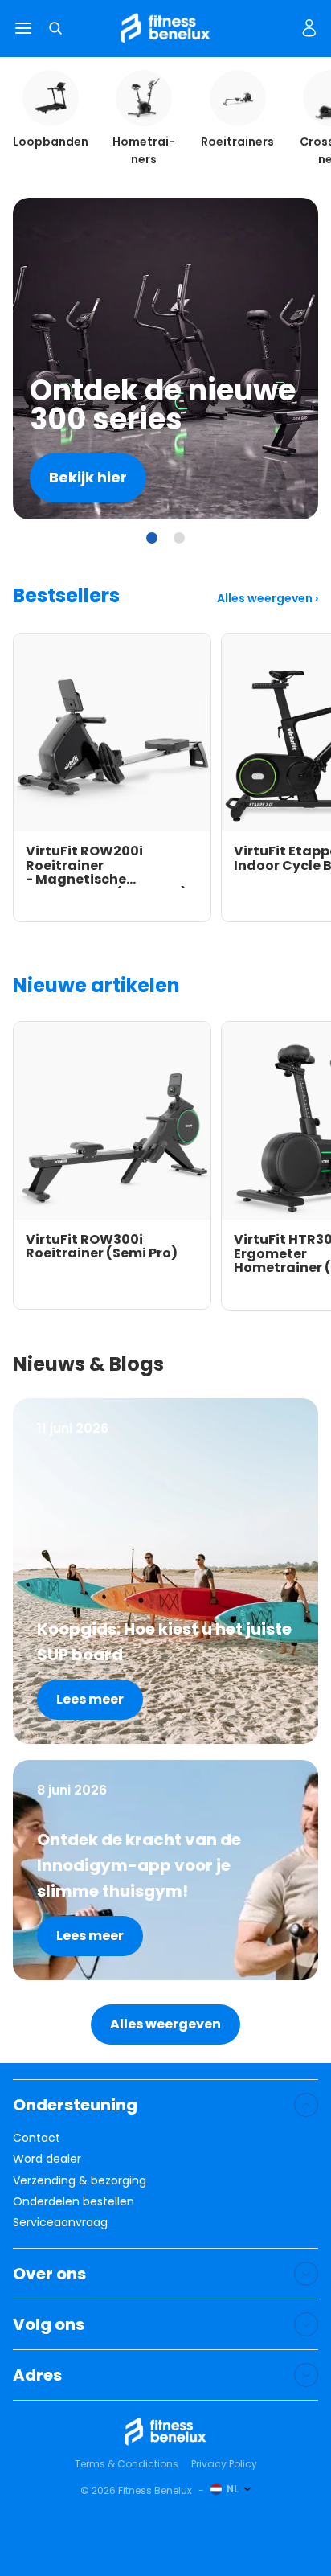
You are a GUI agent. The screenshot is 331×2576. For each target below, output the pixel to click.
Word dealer (47, 2159)
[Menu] (23, 29)
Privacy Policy (224, 2464)
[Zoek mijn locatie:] (282, 29)
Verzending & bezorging (80, 2180)
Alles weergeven (266, 598)
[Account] (309, 28)
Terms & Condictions (127, 2464)
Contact (37, 2138)
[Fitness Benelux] (166, 2432)
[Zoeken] (55, 28)
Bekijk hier (88, 477)
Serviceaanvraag (60, 2222)
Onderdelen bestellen (74, 2201)
